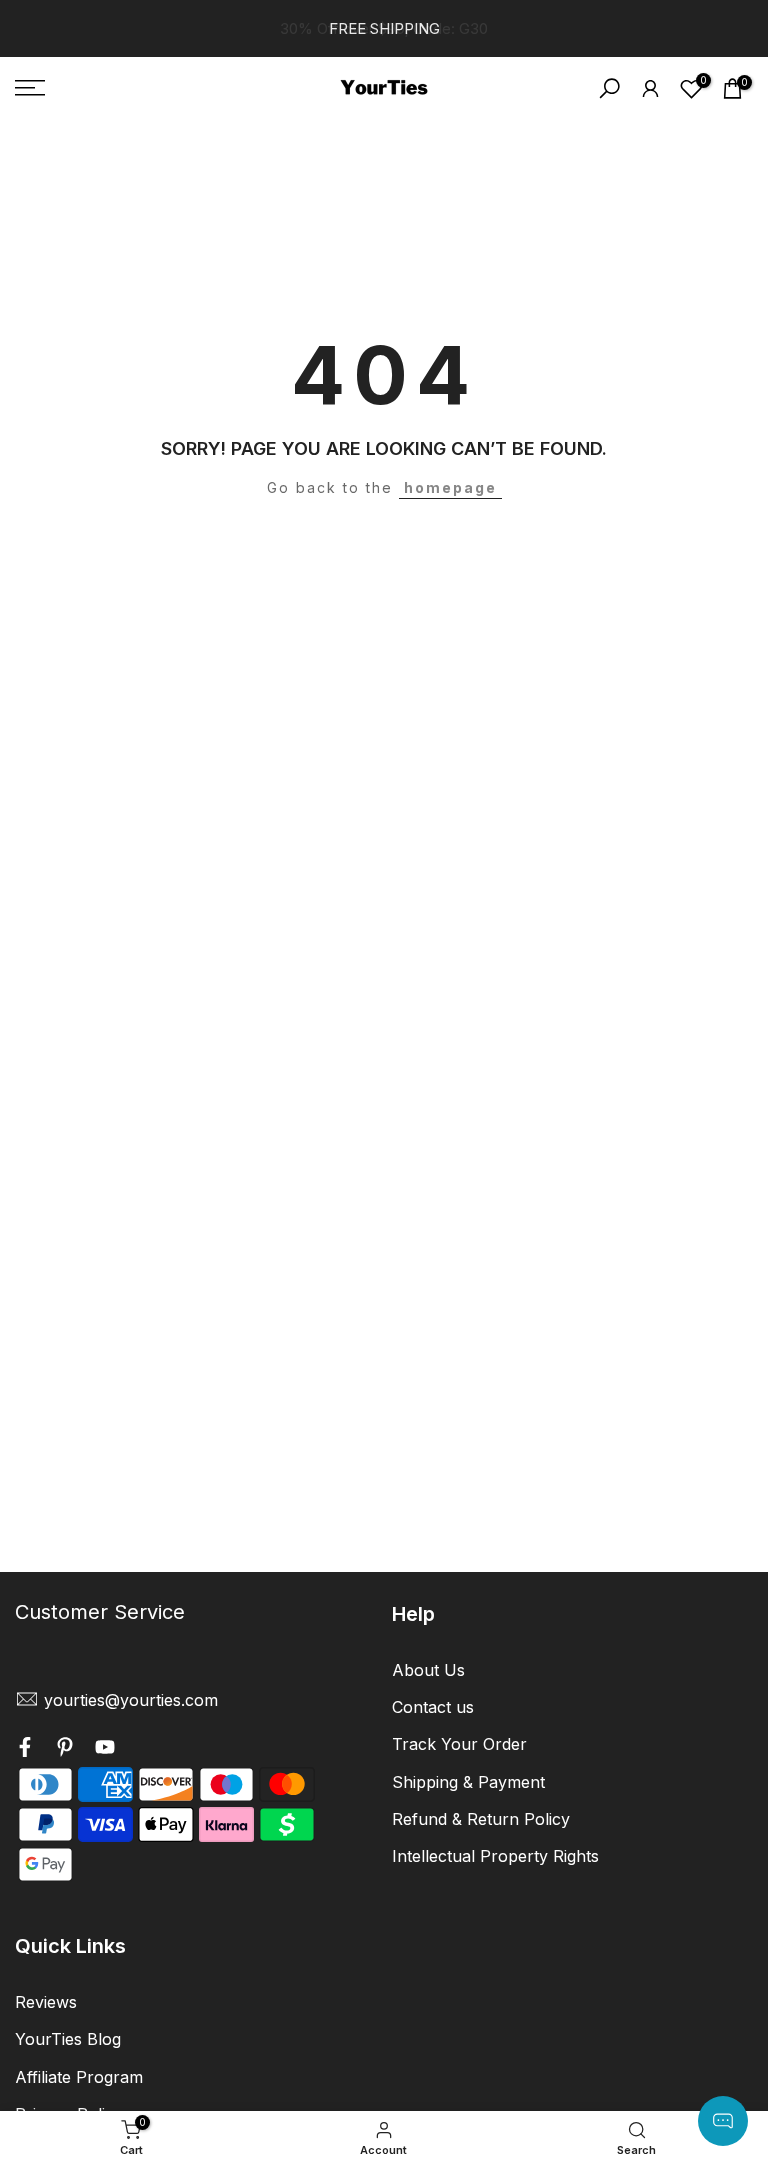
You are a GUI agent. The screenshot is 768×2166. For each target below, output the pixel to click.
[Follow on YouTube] (105, 1749)
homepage (450, 487)
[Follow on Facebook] (25, 1749)
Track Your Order (459, 1744)
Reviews (46, 2002)
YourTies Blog (68, 2039)
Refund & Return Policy (481, 1819)
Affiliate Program (79, 2077)
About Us (428, 1670)
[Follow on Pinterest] (65, 1749)
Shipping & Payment (468, 1782)
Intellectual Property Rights (495, 1856)
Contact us (433, 1707)
